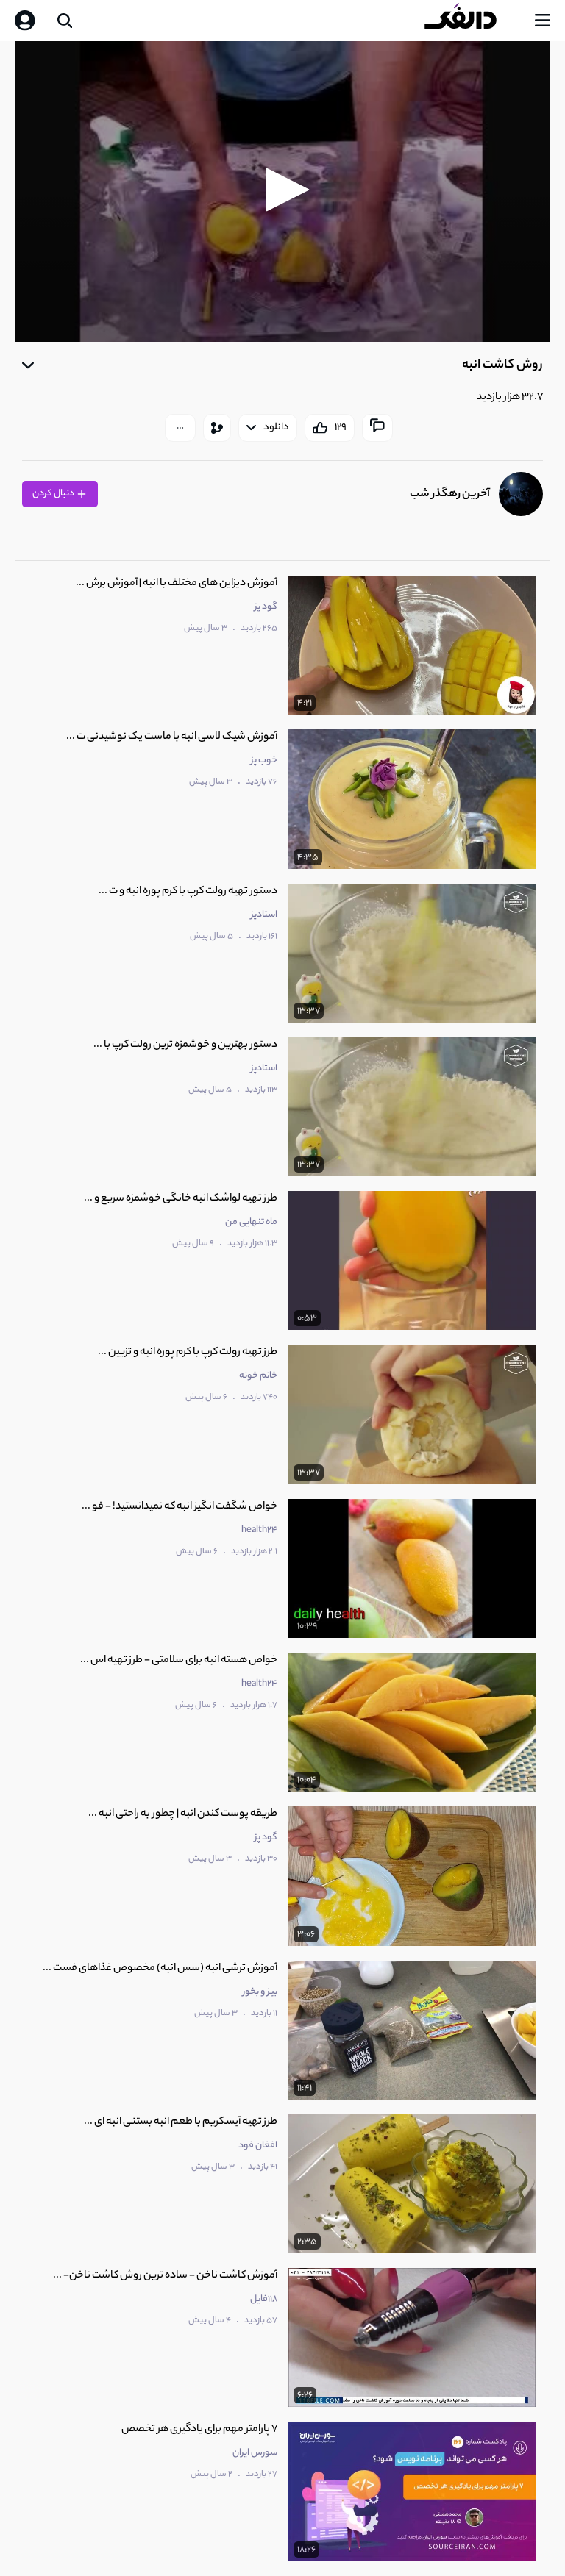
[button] (282, 190)
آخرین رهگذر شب (450, 494)
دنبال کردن (54, 494)
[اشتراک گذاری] (217, 428)
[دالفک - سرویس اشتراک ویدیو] (472, 21)
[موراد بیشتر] (180, 428)
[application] (282, 192)
